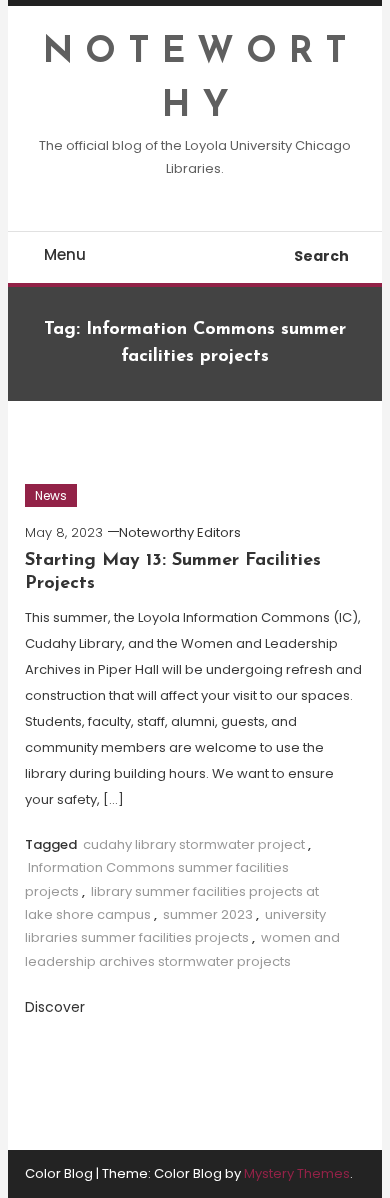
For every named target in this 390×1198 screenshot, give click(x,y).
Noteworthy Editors (180, 532)
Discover (57, 1007)
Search (321, 256)
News (51, 495)
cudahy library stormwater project (194, 844)
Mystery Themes (297, 1173)
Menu (65, 254)
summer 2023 (208, 914)
